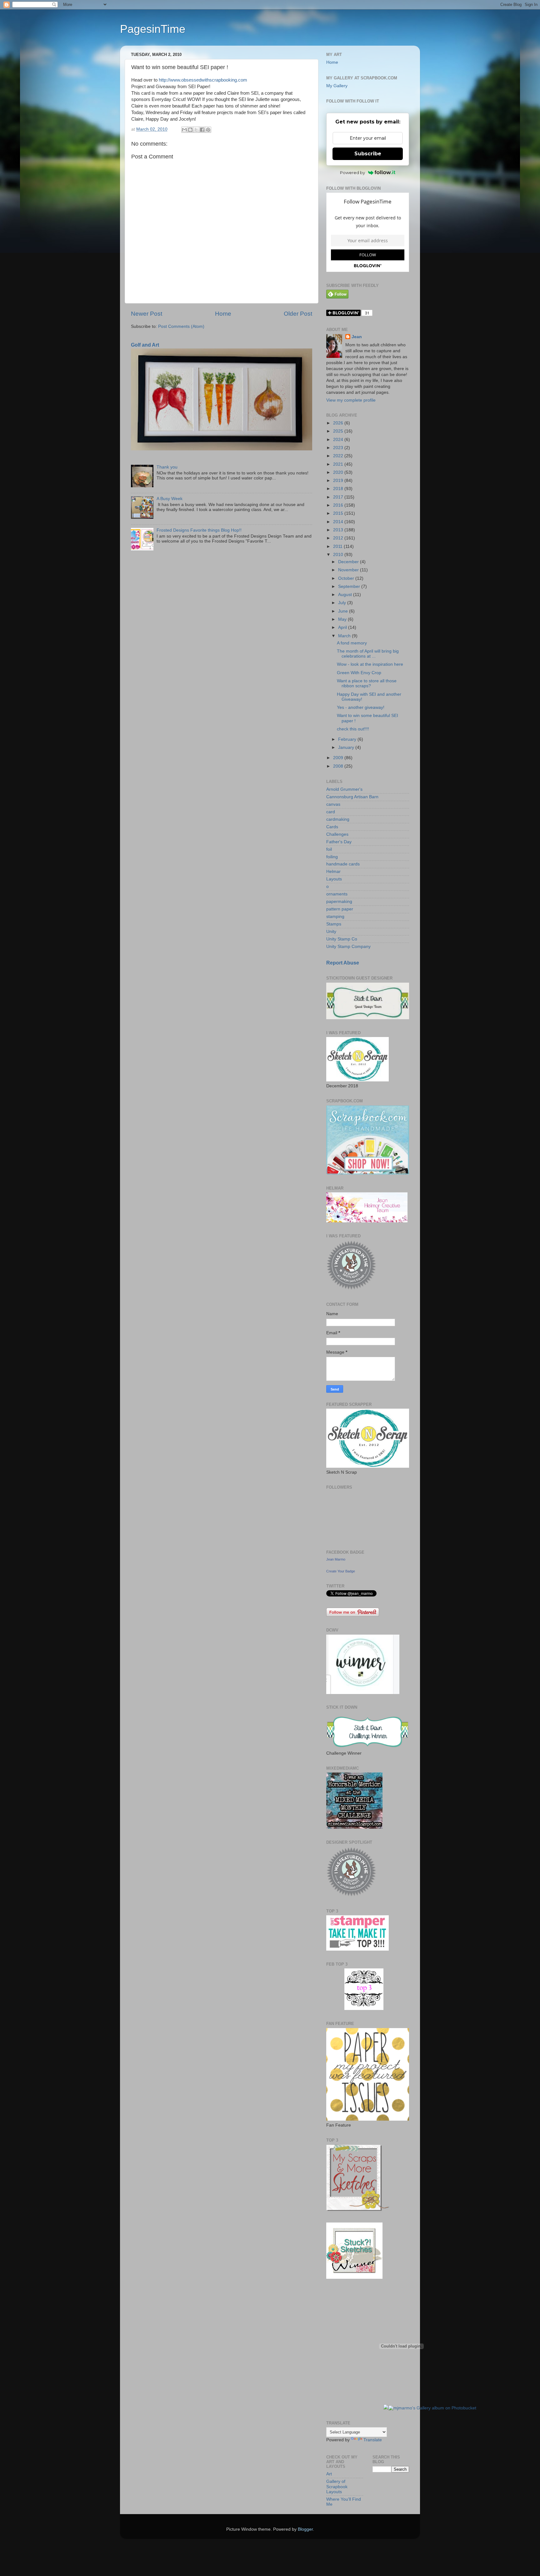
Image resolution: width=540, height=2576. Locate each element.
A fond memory (352, 643)
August (346, 595)
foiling (332, 857)
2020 (339, 472)
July (343, 603)
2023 (339, 448)
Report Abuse (343, 963)
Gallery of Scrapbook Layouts (337, 2486)
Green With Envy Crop (359, 673)
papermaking (339, 902)
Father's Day (339, 842)
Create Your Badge (341, 1571)
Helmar (333, 872)
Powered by (352, 173)
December (349, 562)
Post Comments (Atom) (181, 326)
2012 (339, 538)
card (331, 812)
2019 (339, 481)
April (343, 627)
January (347, 747)
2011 (338, 546)
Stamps (334, 924)
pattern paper (340, 909)
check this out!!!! (353, 729)
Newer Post (147, 314)
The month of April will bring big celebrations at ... (368, 654)
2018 (339, 489)
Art (329, 2474)
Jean (357, 337)
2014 (339, 522)
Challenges (337, 834)
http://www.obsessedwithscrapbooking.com (203, 80)
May (343, 619)
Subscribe (368, 154)
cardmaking (338, 819)
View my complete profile (351, 400)
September (350, 586)
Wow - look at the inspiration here (370, 664)
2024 (339, 440)
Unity (331, 932)
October (347, 578)
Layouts (334, 879)
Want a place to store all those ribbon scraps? (367, 683)
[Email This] (184, 130)
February (348, 739)
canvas (333, 804)
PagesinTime (153, 29)
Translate (373, 2440)
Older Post (298, 314)
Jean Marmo (336, 1559)
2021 (339, 464)
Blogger (305, 2529)
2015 (339, 513)
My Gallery (337, 86)
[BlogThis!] (190, 130)
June (344, 611)
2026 (339, 423)
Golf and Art (145, 345)
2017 (339, 497)
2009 (339, 758)
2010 (339, 555)
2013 (339, 530)
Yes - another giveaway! (361, 707)
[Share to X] (196, 130)
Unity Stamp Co (342, 939)
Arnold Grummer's (344, 789)
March (345, 636)
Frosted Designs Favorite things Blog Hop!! (199, 530)
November (349, 570)
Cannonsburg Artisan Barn (352, 797)
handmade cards (343, 864)
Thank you (167, 467)
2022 (339, 456)
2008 (339, 766)
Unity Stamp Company (348, 947)
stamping (335, 917)
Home (223, 314)
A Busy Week (170, 499)
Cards (332, 827)
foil (329, 849)
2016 (339, 505)
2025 (339, 431)
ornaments (337, 894)
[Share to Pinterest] (208, 130)
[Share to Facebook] (202, 130)
